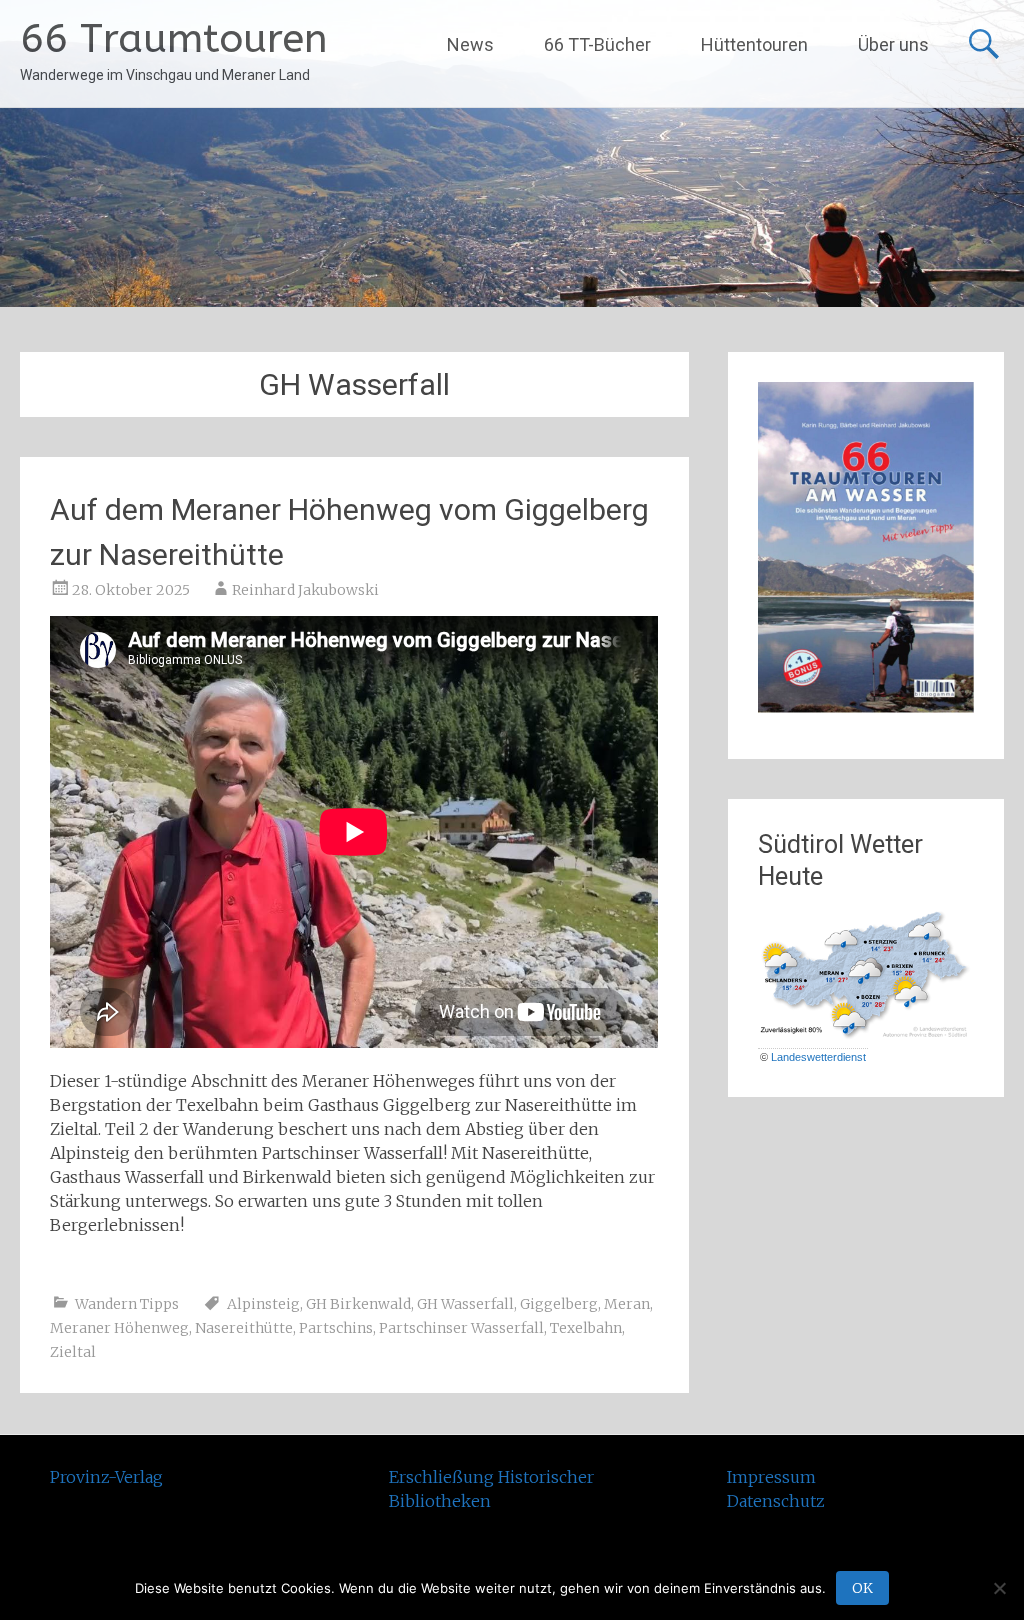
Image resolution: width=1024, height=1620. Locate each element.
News (470, 44)
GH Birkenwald (358, 1304)
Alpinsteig (263, 1304)
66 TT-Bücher (597, 44)
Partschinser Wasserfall (461, 1328)
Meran (627, 1304)
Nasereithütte (244, 1328)
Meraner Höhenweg (119, 1328)
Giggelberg (559, 1304)
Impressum (771, 1477)
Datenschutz (776, 1501)
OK (862, 1588)
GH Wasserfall (465, 1304)
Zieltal (73, 1352)
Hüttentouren (754, 44)
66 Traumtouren (174, 38)
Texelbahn (586, 1328)
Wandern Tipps (127, 1304)
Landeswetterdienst (818, 1057)
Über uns (893, 44)
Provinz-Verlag (106, 1477)
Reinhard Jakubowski (305, 590)
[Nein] (999, 1588)
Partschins (336, 1328)
